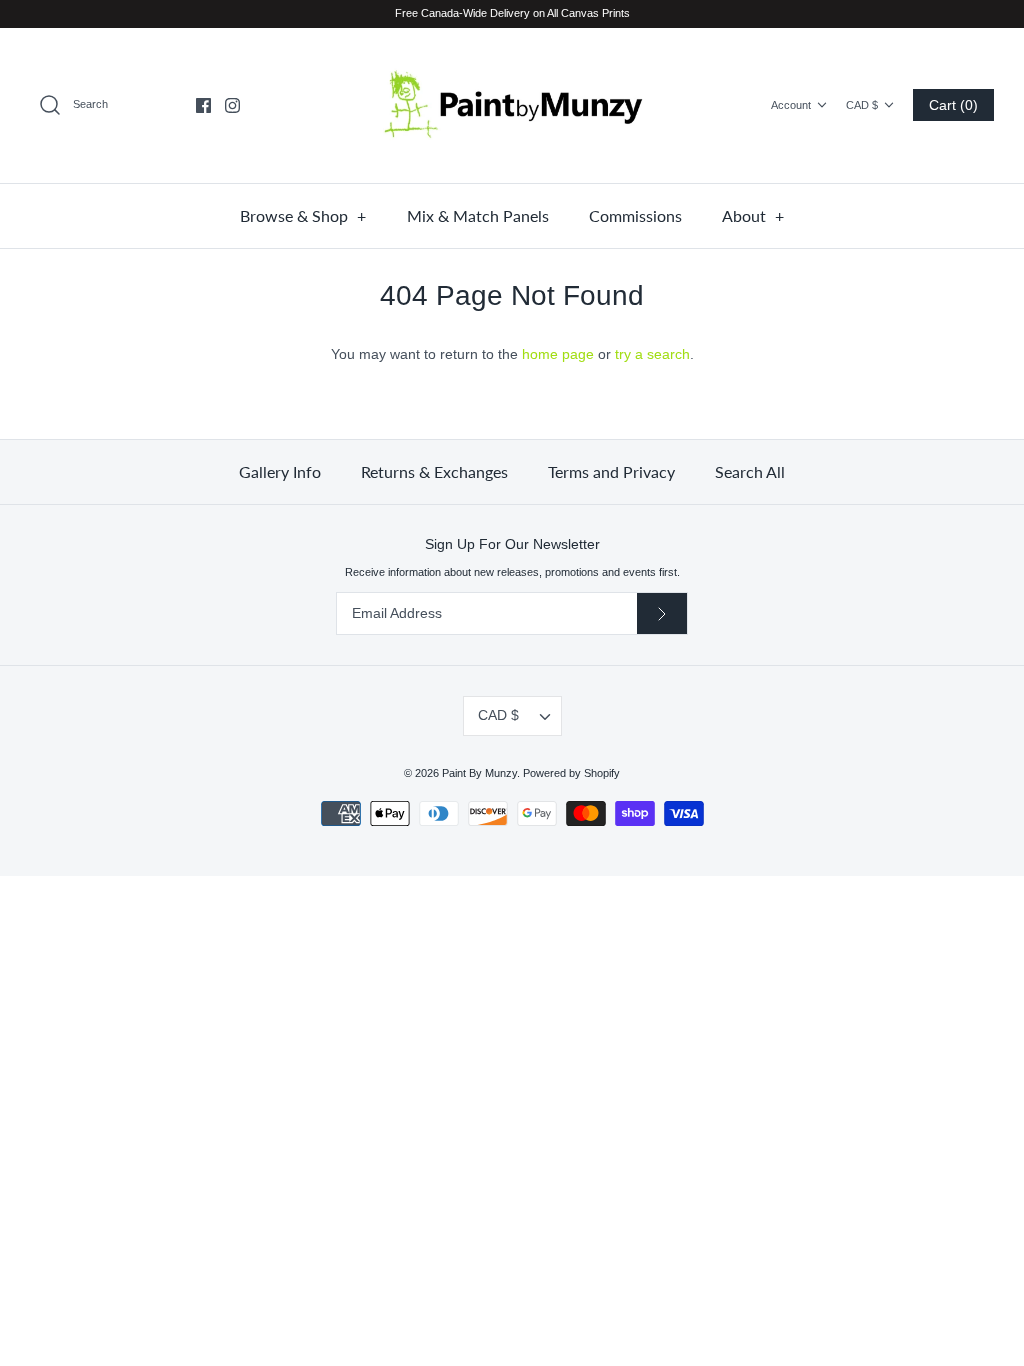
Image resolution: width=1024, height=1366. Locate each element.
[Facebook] (203, 105)
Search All (750, 471)
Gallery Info (280, 471)
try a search (652, 354)
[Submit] (662, 613)
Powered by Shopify (571, 773)
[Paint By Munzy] (512, 105)
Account (791, 105)
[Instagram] (232, 105)
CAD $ (862, 105)
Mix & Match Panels (478, 215)
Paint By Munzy (479, 773)
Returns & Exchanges (434, 471)
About (753, 215)
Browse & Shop (303, 215)
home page (558, 354)
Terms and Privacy (611, 471)
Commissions (635, 215)
